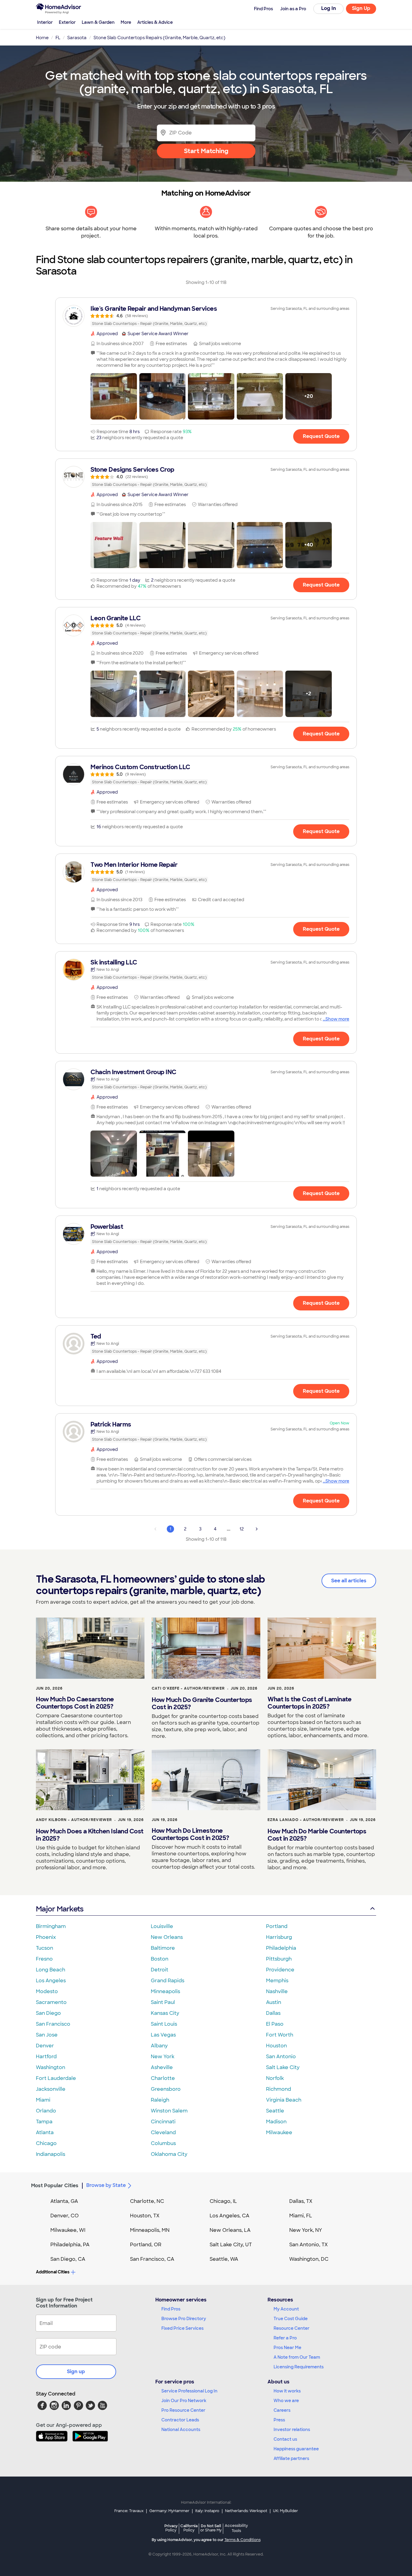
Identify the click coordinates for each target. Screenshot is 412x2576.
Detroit (160, 1970)
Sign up (76, 2372)
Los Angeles (51, 1981)
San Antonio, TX (309, 2245)
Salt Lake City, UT (231, 2245)
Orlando (46, 2111)
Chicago (46, 2143)
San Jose (47, 2035)
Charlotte (163, 2078)
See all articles (349, 1581)
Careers (282, 2410)
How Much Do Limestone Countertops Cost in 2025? (190, 1834)
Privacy (171, 2528)
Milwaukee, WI (68, 2230)
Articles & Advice (155, 22)
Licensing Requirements (299, 2367)
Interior (45, 22)
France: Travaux (129, 2511)
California (189, 2528)
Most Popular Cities (55, 2186)
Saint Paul (163, 2002)
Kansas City (165, 2013)
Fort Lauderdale (56, 2078)
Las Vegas (163, 2035)
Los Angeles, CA (230, 2216)
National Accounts (181, 2430)
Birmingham (51, 1926)
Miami (43, 2100)
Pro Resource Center (183, 2410)
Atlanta (45, 2133)
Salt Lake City (283, 2067)
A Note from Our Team (297, 2357)
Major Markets (60, 1909)
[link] (206, 316)
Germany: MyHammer (169, 2511)
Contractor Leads (180, 2420)
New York (163, 2057)
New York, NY (306, 2230)
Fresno (44, 1959)
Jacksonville (51, 2089)
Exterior (67, 22)
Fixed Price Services (182, 2328)
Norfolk (275, 2078)
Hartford (46, 2057)
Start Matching (206, 151)
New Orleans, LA (230, 2230)
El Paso (275, 2024)
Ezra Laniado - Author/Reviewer (306, 1820)
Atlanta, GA (64, 2201)
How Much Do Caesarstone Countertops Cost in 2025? (75, 1703)
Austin (274, 2002)
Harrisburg (279, 1937)
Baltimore (163, 1948)
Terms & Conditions (242, 2540)
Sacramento (51, 2002)
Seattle (275, 2111)
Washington (51, 2067)
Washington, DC (309, 2259)
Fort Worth (280, 2035)
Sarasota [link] (77, 38)
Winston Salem (169, 2111)
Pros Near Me (287, 2348)
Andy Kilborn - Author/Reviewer (74, 1820)
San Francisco (53, 2024)
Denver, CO (65, 2216)
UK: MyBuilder (285, 2511)
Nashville (277, 1991)
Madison (276, 2122)
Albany (159, 2046)
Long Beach (51, 1970)
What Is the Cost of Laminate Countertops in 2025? (309, 1703)
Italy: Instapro (207, 2511)
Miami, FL (301, 2216)
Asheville (162, 2067)
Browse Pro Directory (184, 2319)
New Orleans (167, 1937)
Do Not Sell (211, 2528)
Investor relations (292, 2430)
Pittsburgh (279, 1959)
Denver (45, 2046)
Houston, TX (145, 2216)
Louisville (162, 1926)
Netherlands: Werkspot (246, 2511)
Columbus (163, 2143)
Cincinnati (163, 2122)
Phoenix (46, 1937)
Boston (160, 1959)
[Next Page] (257, 1529)
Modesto (47, 1991)
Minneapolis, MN (150, 2230)
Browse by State (106, 2185)
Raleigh (160, 2100)
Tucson (44, 1948)
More (126, 22)
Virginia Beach (284, 2100)
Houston (276, 2046)
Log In (329, 8)
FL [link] (58, 38)
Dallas (273, 2013)
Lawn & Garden (98, 22)
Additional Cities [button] (53, 2272)
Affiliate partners (291, 2458)
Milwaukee (279, 2133)
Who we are (286, 2401)
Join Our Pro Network (184, 2401)
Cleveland (163, 2133)
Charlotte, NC (147, 2201)
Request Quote (321, 436)
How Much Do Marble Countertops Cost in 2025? (317, 1835)
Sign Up (361, 8)
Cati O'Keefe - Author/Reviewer (188, 1688)
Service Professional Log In (189, 2391)
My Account (286, 2309)
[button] (114, 396)
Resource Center (292, 2328)
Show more (337, 1019)
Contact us (285, 2439)
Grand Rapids (168, 1981)
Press (279, 2420)
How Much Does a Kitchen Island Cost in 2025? (90, 1835)
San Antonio (281, 2057)
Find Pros (171, 2309)
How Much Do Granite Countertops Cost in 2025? (202, 1703)
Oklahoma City (169, 2154)
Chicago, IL (223, 2201)
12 (242, 1529)
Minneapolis (165, 1991)
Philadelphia (281, 1948)
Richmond (279, 2089)
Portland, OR (146, 2245)
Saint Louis (164, 2024)
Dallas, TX (301, 2201)
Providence (280, 1970)
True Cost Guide (291, 2319)
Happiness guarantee (296, 2449)
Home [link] (42, 38)
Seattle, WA (224, 2259)
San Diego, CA (68, 2259)
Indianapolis (51, 2154)
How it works (287, 2391)
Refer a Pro (285, 2338)
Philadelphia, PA (70, 2245)
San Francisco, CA (152, 2259)
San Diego (48, 2013)
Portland (277, 1926)
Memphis (277, 1981)
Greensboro (166, 2089)
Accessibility (236, 2528)
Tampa (44, 2122)
